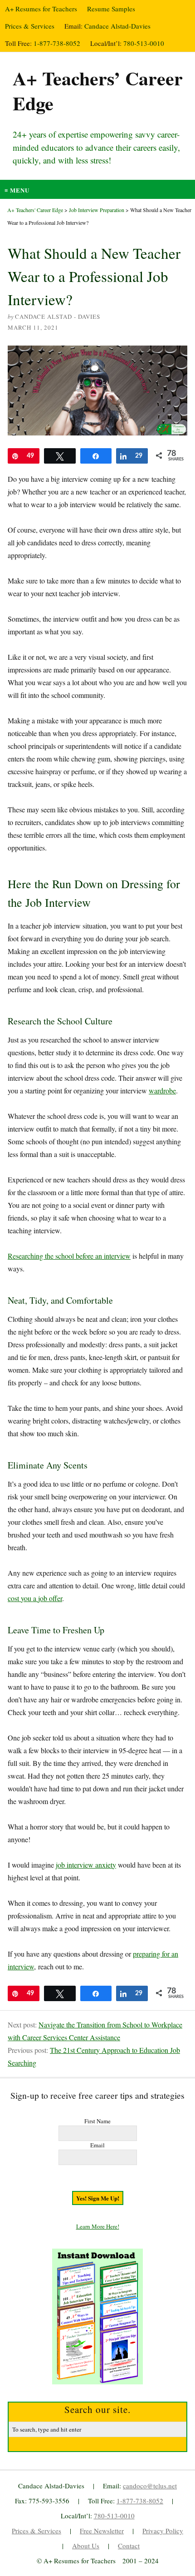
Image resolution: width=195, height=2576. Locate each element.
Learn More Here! (98, 2226)
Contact (129, 2546)
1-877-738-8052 (57, 43)
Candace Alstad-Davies (117, 26)
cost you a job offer (35, 1598)
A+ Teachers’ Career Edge (98, 90)
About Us (86, 2546)
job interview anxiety (86, 1865)
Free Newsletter (102, 2531)
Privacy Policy (163, 2531)
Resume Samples (111, 9)
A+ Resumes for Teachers (41, 9)
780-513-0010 (144, 43)
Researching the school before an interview (69, 1256)
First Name (97, 2121)
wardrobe (162, 1090)
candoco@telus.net (150, 2486)
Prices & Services (30, 26)
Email (97, 2145)
